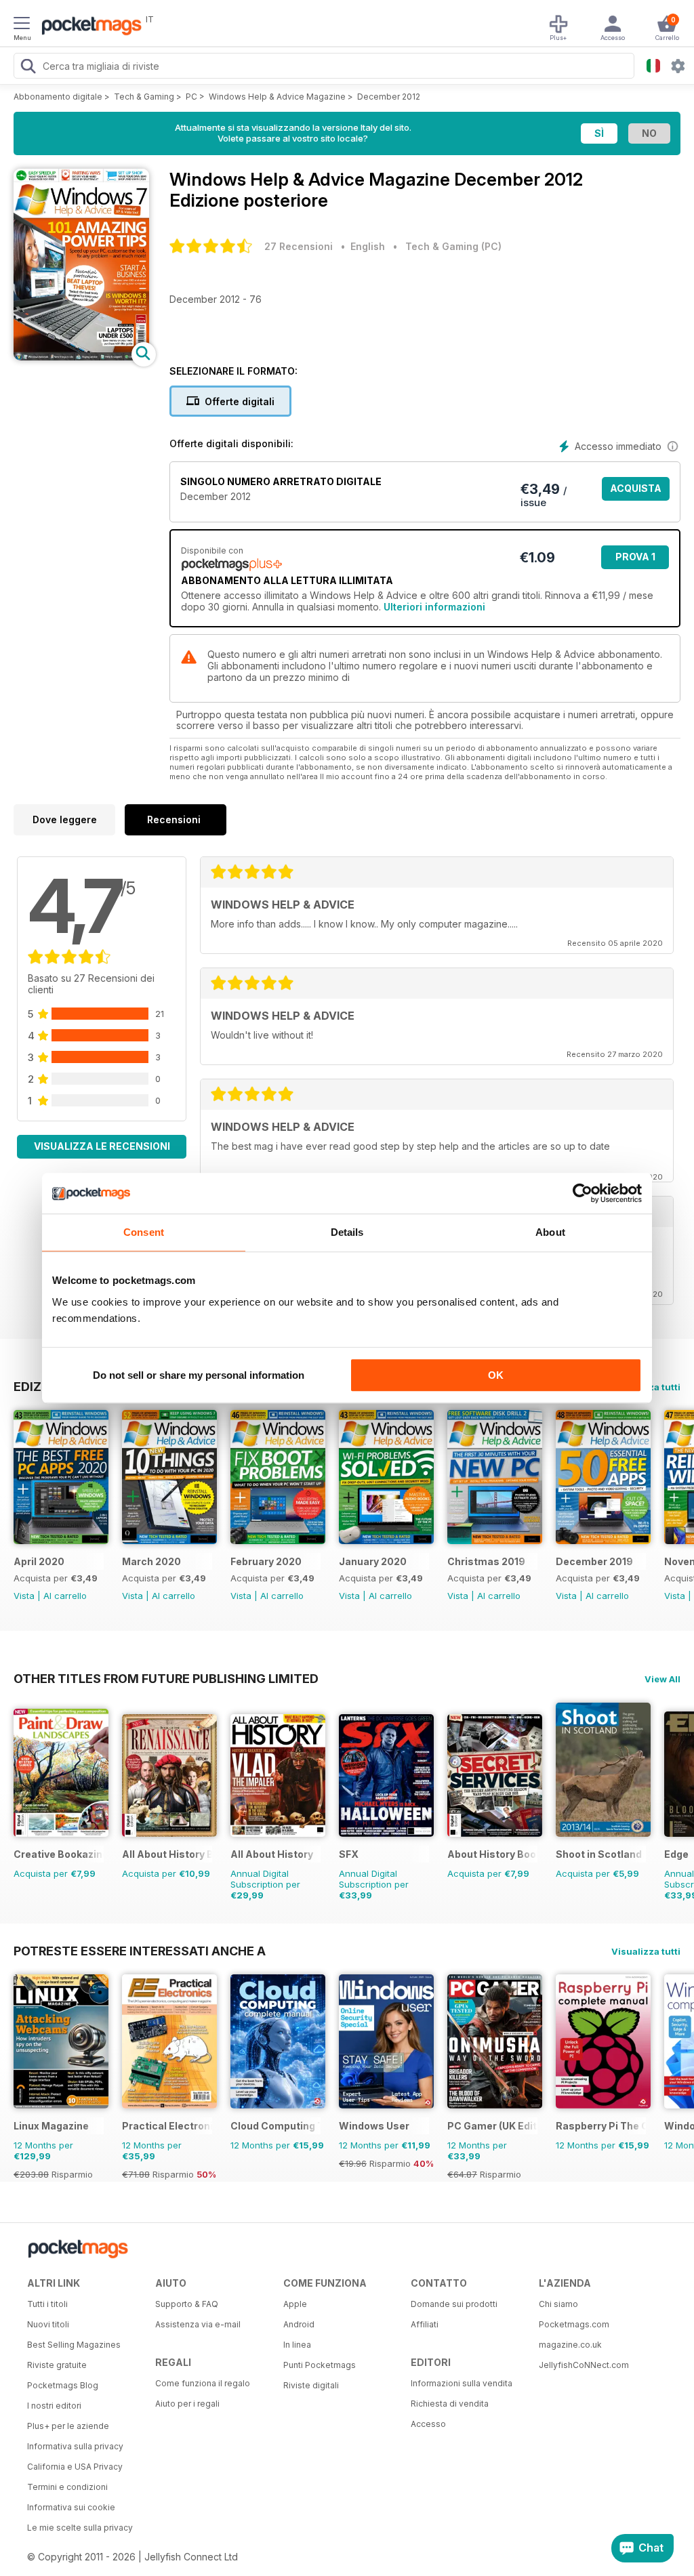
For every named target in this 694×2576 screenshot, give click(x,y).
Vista (24, 1596)
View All (662, 1679)
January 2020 (373, 1561)
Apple (295, 2304)
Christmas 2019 (486, 1561)
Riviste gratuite (57, 2365)
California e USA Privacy (75, 2467)
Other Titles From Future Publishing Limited (166, 1678)
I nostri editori (54, 2406)
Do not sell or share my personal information (199, 1375)
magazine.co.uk (570, 2345)
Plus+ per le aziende (68, 2426)
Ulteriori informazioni (434, 607)
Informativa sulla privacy (75, 2446)
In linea (297, 2345)
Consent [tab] (144, 1232)
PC (191, 97)
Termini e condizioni (67, 2487)
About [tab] (550, 1232)
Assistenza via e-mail (198, 2324)
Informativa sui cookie (71, 2507)
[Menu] (22, 25)
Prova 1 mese (635, 560)
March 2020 (151, 1561)
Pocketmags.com (574, 2324)
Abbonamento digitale (58, 97)
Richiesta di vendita (450, 2404)
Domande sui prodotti (454, 2304)
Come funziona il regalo (203, 2383)
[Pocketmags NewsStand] (88, 27)
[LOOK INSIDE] (81, 357)
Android (299, 2324)
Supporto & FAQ (187, 2304)
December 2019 (594, 1561)
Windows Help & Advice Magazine (277, 97)
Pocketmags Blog (63, 2385)
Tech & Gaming (144, 97)
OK (496, 1375)
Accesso (428, 2424)
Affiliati (425, 2324)
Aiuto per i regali (187, 2404)
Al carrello (65, 1596)
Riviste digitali (311, 2385)
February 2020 (266, 1561)
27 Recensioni (299, 246)
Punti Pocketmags (320, 2365)
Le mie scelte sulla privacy (80, 2528)
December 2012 (389, 97)
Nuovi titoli (48, 2324)
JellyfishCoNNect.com (584, 2365)
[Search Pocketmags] (28, 68)
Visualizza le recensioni (102, 1146)
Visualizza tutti (646, 1951)
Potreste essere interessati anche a (140, 1951)
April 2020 (39, 1561)
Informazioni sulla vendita (462, 2383)
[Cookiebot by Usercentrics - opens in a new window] (583, 1193)
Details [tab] (347, 1232)
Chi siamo (558, 2304)
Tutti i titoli (47, 2304)
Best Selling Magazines (74, 2345)
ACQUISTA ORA (636, 492)
